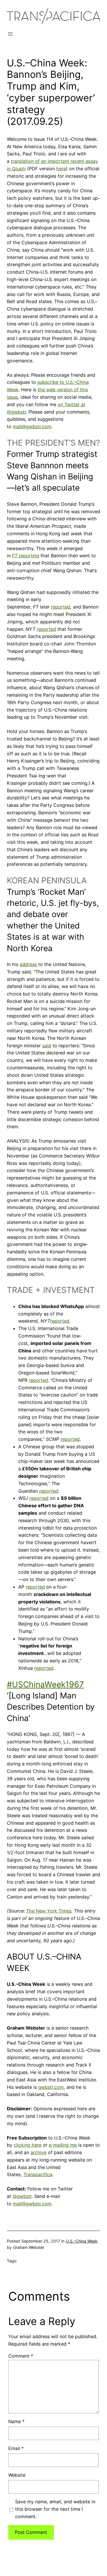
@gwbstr (22, 2196)
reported (61, 607)
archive (39, 2152)
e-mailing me (63, 2145)
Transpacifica (38, 2174)
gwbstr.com (51, 2087)
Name (16, 2421)
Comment (21, 2356)
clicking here (28, 2145)
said (47, 1046)
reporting (26, 556)
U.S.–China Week (82, 2241)
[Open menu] (10, 34)
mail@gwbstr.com (32, 426)
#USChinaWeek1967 (45, 1684)
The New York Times (49, 1911)
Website (17, 2475)
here (61, 169)
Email (16, 2448)
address (28, 964)
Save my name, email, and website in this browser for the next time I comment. (55, 2509)
